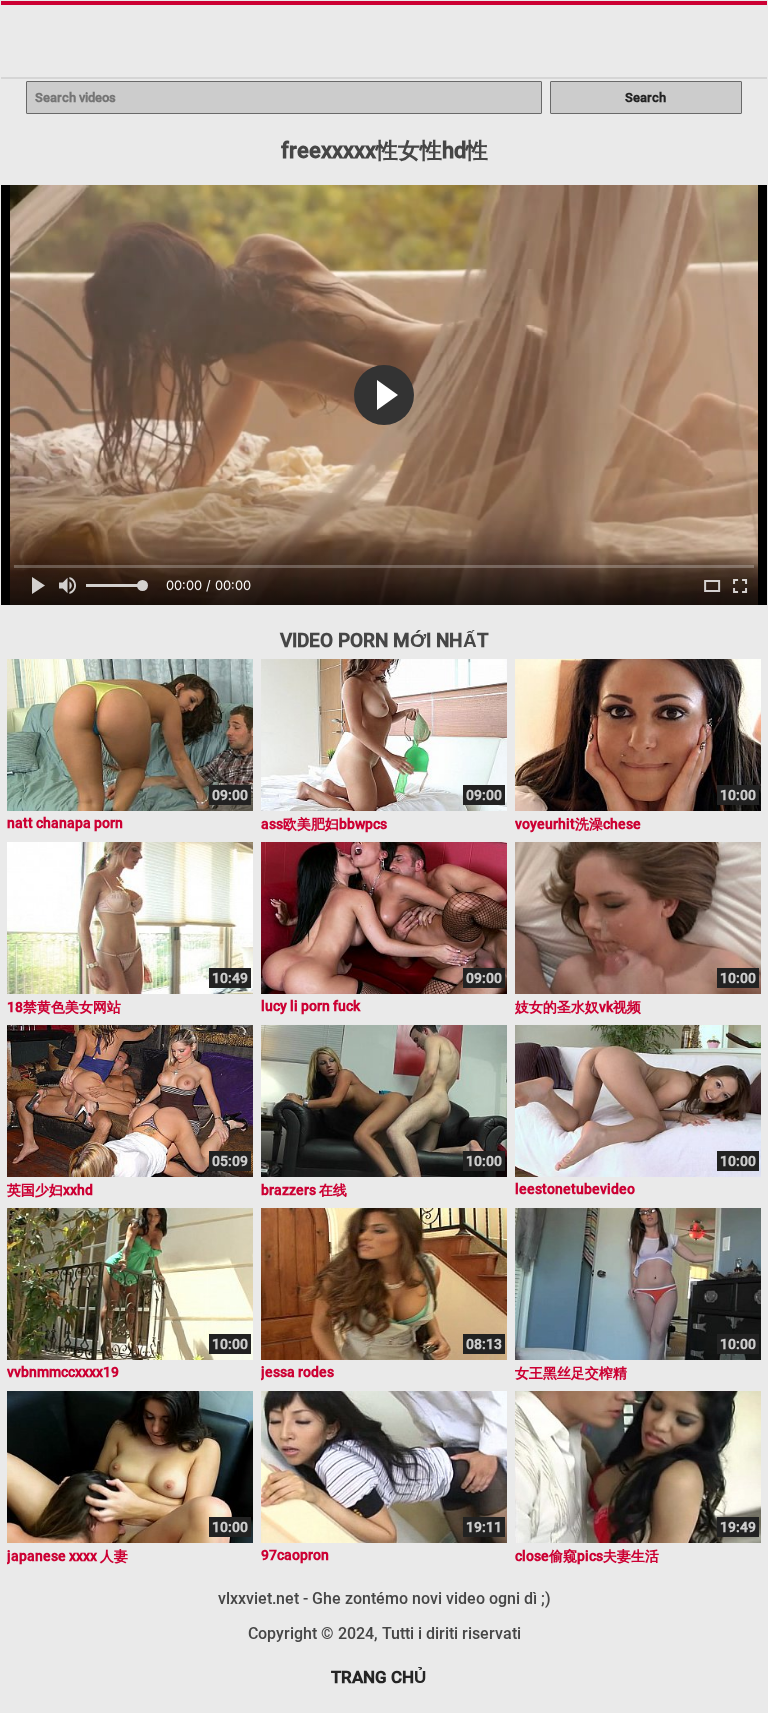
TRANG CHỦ (378, 1677)
